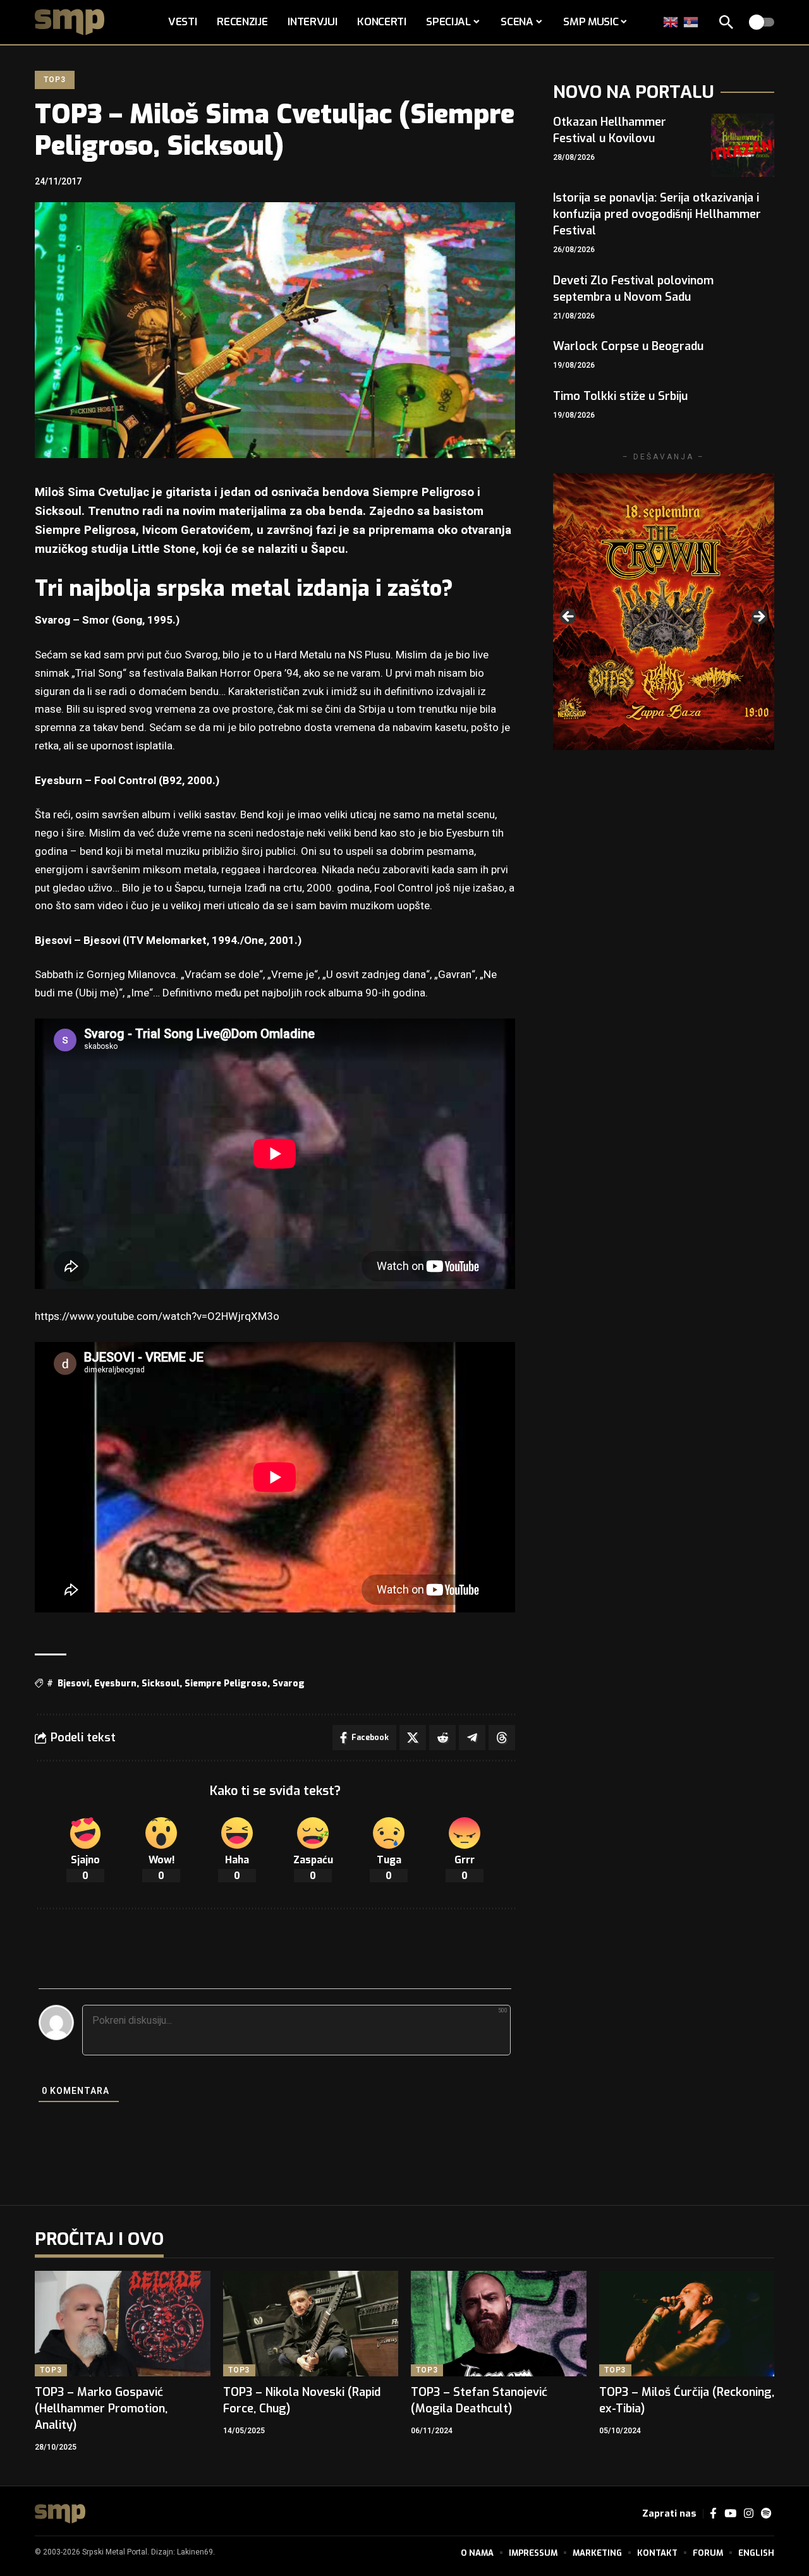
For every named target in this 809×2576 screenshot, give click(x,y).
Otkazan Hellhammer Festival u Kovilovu (610, 130)
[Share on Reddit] (442, 1738)
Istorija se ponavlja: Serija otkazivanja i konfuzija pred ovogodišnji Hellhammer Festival (657, 214)
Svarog (289, 1684)
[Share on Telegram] (472, 1738)
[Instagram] (749, 2514)
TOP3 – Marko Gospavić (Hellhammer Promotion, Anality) (101, 2409)
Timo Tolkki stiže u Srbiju (620, 396)
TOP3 (54, 80)
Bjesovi (73, 1684)
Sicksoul (161, 1684)
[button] (726, 22)
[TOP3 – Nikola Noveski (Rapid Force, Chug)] (311, 2324)
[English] (671, 22)
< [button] (569, 617)
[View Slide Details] (664, 611)
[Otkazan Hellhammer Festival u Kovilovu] (743, 145)
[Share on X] (413, 1738)
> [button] (758, 617)
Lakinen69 (195, 2552)
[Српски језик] (691, 22)
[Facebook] (713, 2514)
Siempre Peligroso (226, 1684)
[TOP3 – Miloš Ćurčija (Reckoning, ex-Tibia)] (687, 2324)
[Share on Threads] (502, 1738)
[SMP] (60, 2514)
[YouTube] (730, 2514)
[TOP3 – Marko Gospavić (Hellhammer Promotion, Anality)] (123, 2324)
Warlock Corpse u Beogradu (628, 346)
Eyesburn (115, 1684)
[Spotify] (766, 2514)
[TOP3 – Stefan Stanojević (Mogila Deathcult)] (499, 2324)
